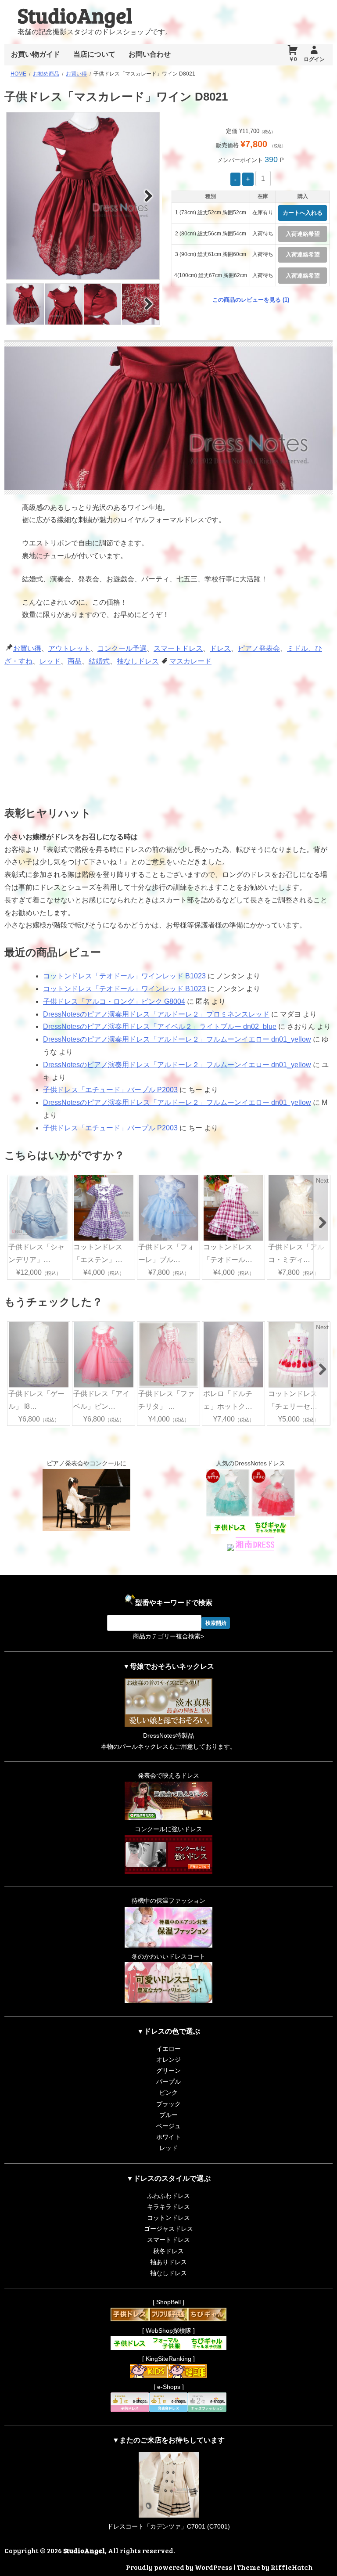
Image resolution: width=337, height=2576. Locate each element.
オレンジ (168, 2060)
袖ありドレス (168, 2262)
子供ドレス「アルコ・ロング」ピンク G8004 (114, 1001)
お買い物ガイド (36, 54)
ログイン (314, 59)
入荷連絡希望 (303, 234)
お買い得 (27, 648)
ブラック (168, 2104)
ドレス (220, 648)
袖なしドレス (138, 661)
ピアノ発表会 (259, 648)
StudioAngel (75, 15)
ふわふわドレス (168, 2196)
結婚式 (99, 661)
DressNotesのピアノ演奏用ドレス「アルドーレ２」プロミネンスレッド (156, 1014)
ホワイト (168, 2137)
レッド (50, 661)
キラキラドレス (168, 2207)
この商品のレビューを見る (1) (251, 300)
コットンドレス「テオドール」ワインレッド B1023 (124, 976)
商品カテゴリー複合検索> (168, 1636)
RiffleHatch (292, 2567)
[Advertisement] (102, 733)
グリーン (168, 2071)
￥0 (293, 59)
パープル (168, 2082)
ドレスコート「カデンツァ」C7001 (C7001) (168, 2526)
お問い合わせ (150, 54)
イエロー (168, 2049)
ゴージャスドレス (168, 2229)
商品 (75, 661)
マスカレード (190, 661)
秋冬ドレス (168, 2251)
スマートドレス (178, 648)
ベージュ (168, 2126)
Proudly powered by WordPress (179, 2567)
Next (148, 195)
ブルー (168, 2115)
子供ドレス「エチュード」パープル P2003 (110, 1090)
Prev (18, 195)
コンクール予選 (122, 648)
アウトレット (69, 648)
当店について (94, 54)
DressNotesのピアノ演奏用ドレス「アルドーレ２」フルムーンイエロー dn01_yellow (177, 1039)
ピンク (168, 2093)
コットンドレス (168, 2218)
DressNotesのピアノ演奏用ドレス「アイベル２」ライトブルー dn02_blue (160, 1026)
